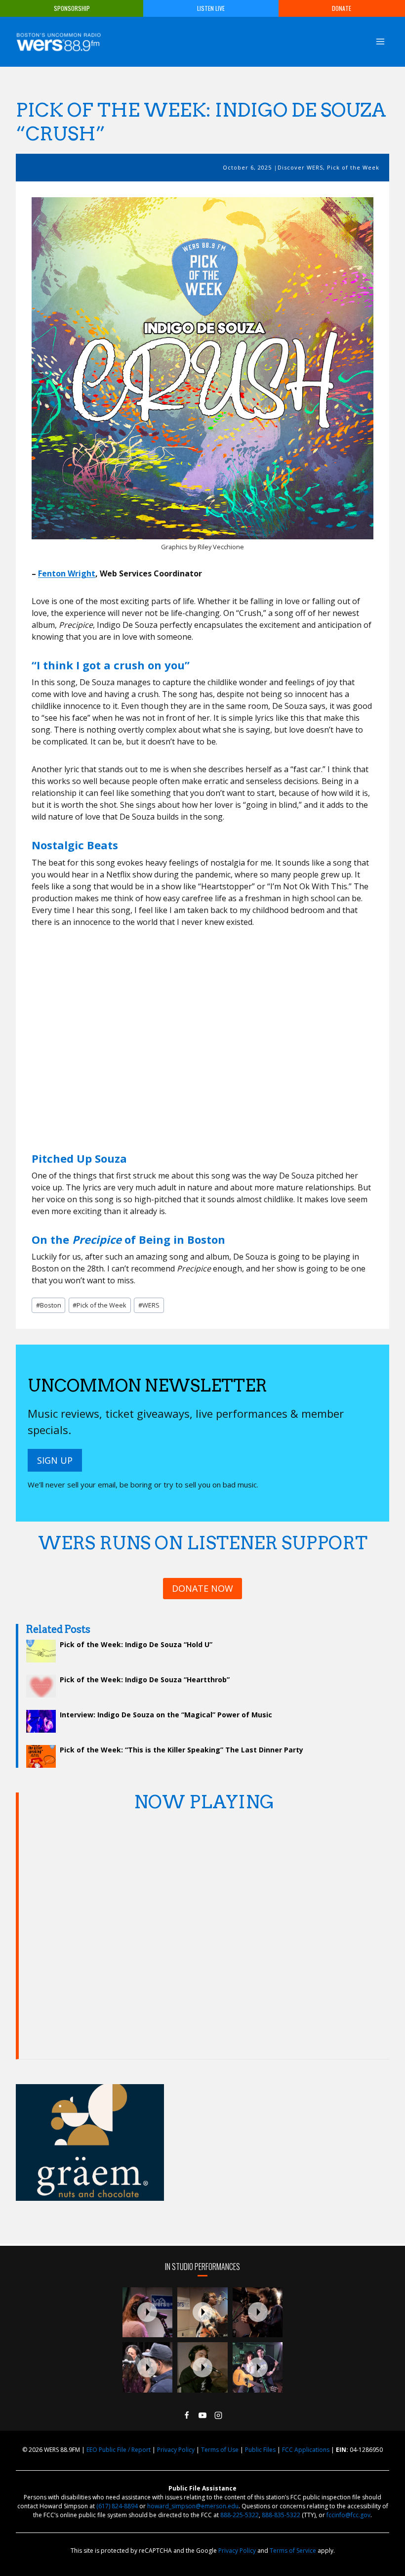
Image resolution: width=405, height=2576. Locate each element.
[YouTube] (202, 2415)
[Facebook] (187, 2415)
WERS (149, 1305)
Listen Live (211, 8)
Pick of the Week (353, 167)
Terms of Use (220, 2450)
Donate (342, 8)
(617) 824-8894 (117, 2506)
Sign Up (55, 1460)
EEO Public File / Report (119, 2450)
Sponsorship (72, 8)
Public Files (260, 2450)
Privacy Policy (176, 2450)
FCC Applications (306, 2450)
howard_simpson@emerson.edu (193, 2506)
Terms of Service (293, 2551)
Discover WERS (300, 167)
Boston (49, 1305)
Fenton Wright (67, 573)
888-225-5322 (240, 2515)
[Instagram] (218, 2415)
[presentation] (148, 2313)
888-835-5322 (281, 2515)
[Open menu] (380, 41)
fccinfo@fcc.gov (348, 2515)
